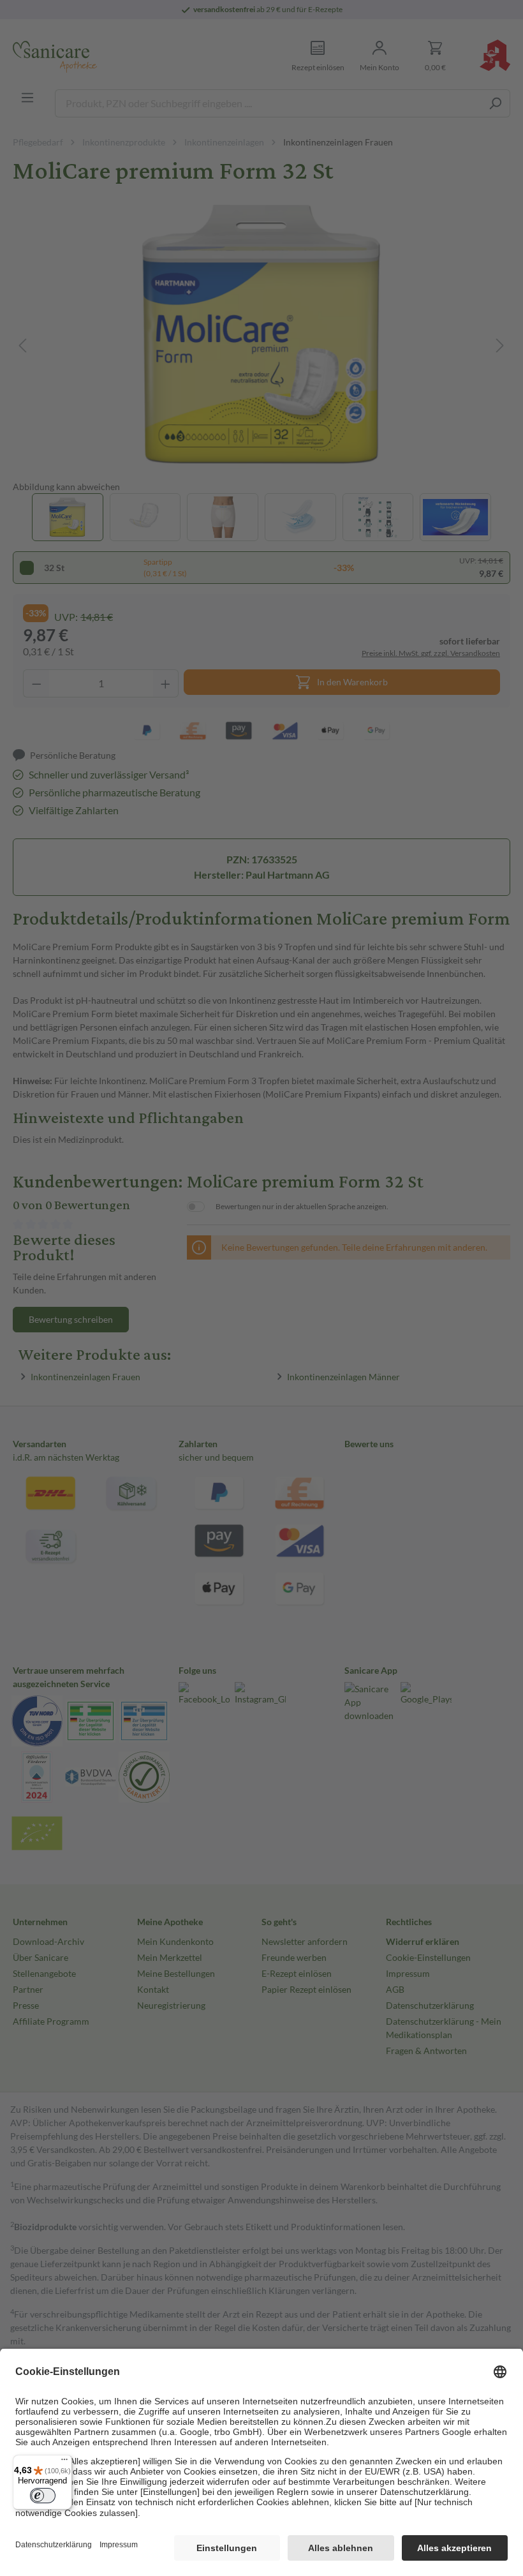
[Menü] (64, 2462)
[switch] (43, 2496)
